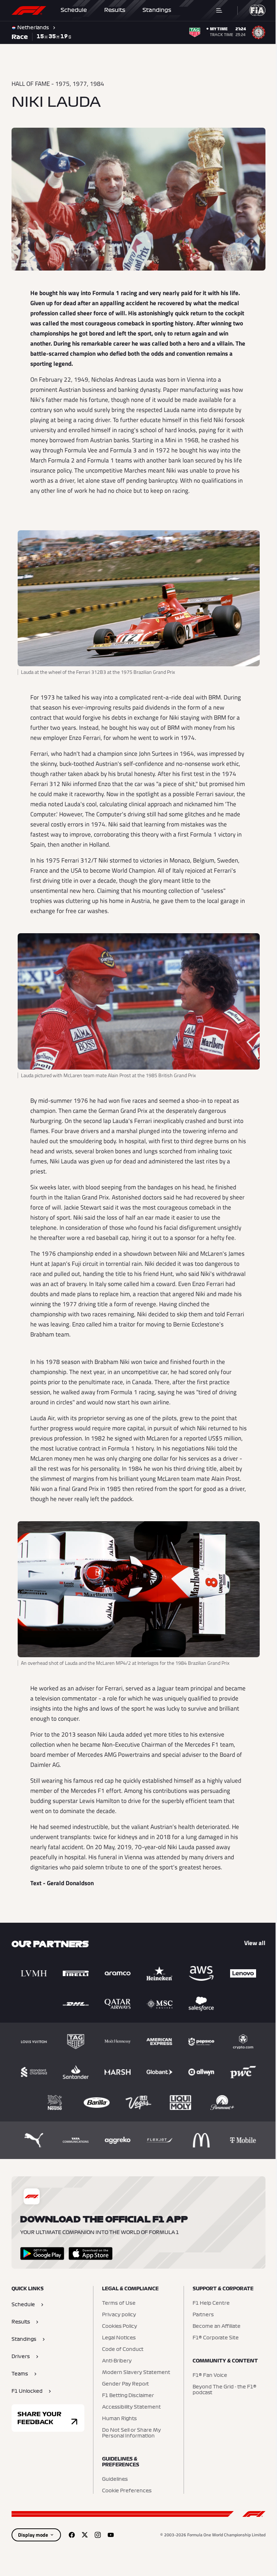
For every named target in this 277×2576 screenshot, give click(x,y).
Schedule (74, 10)
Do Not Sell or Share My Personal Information (130, 2430)
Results (115, 10)
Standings (157, 10)
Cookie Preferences (125, 2488)
